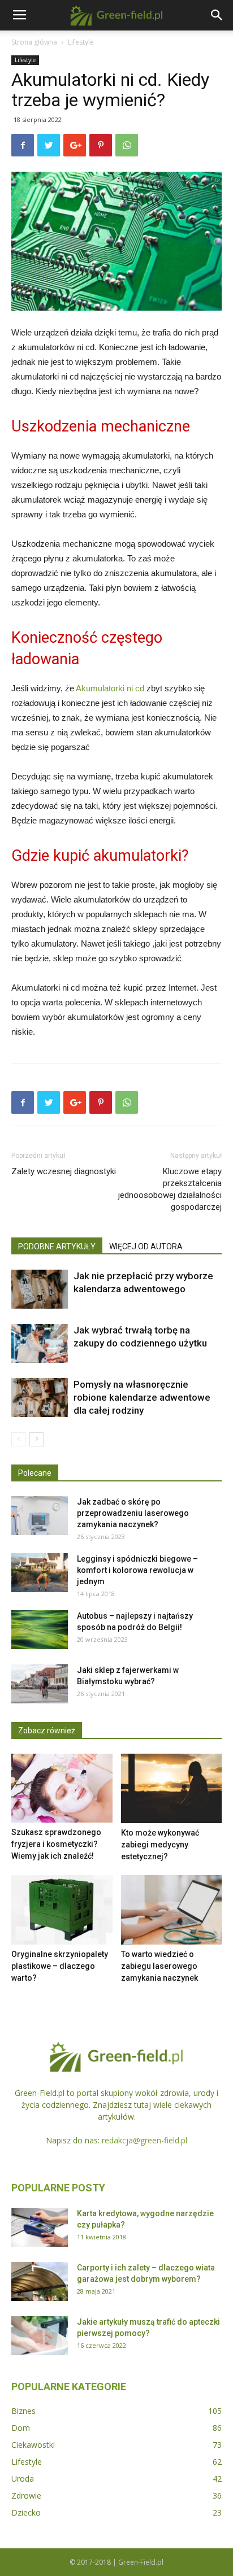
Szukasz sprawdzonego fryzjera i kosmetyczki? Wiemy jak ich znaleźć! (56, 1844)
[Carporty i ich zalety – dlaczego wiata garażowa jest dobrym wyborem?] (40, 2281)
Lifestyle (81, 42)
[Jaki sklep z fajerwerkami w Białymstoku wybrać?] (40, 1684)
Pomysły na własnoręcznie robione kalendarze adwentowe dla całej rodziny (142, 1397)
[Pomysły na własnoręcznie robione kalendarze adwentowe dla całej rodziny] (40, 1398)
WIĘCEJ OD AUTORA (146, 1246)
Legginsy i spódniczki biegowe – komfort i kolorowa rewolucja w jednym (137, 1570)
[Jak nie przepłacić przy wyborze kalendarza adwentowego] (40, 1289)
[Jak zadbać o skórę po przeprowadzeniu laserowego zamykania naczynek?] (40, 1516)
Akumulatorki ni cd (110, 688)
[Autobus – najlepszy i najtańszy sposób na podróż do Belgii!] (40, 1630)
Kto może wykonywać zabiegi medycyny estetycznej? (160, 1845)
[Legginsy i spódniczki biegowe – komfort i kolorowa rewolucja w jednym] (40, 1573)
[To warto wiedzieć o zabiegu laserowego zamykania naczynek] (172, 1910)
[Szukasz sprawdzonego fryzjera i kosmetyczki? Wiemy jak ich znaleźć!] (62, 1788)
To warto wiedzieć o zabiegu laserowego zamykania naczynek (159, 1966)
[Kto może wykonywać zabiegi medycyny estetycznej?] (172, 1788)
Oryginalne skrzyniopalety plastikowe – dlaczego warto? (60, 1966)
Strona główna (34, 42)
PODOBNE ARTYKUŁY (57, 1246)
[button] (217, 15)
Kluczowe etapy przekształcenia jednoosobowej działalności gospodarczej (170, 1189)
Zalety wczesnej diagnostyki (64, 1171)
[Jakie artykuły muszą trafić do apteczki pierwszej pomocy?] (40, 2336)
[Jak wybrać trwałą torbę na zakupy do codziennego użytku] (40, 1343)
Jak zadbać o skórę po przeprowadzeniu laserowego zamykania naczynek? (133, 1513)
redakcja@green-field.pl (144, 2140)
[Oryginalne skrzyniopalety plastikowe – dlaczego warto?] (62, 1910)
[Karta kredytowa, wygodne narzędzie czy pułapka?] (40, 2227)
